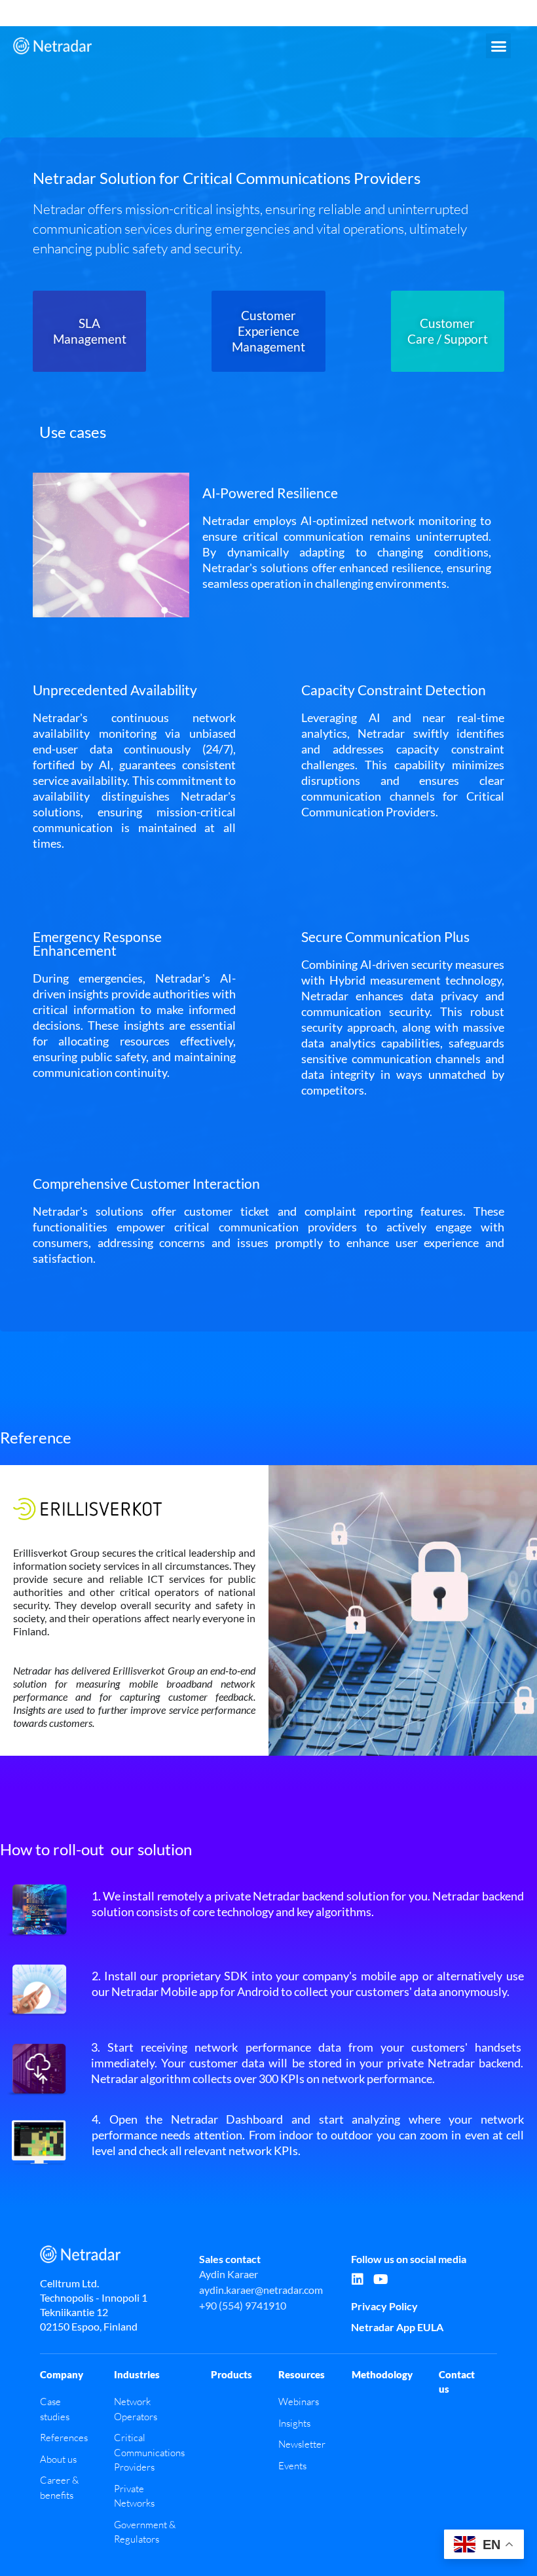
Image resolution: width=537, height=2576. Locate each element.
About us (58, 2459)
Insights (294, 2423)
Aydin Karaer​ (229, 2274)
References (64, 2438)
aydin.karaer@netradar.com (261, 2290)
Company (62, 2374)
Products (231, 2374)
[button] (498, 46)
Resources (302, 2374)
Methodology (382, 2374)
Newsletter (302, 2444)
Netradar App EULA (397, 2327)
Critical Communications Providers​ (149, 2452)
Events (292, 2466)
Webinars (299, 2402)
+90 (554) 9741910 (243, 2305)
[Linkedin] (358, 2279)
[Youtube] (380, 2279)
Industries (137, 2374)
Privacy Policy (384, 2306)
